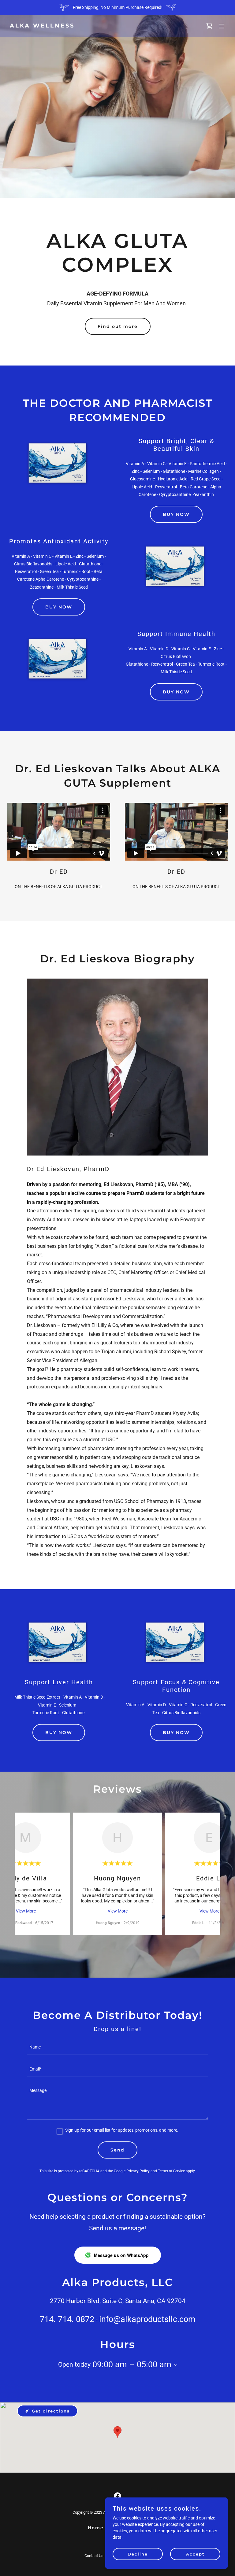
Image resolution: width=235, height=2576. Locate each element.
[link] (42, 26)
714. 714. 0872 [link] (67, 2319)
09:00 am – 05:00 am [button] (132, 2365)
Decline (138, 2554)
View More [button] (26, 1911)
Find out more (118, 326)
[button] (222, 26)
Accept (195, 2554)
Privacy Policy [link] (138, 2171)
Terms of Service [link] (171, 2171)
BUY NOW (176, 514)
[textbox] (117, 2048)
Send (117, 2150)
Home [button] (96, 2528)
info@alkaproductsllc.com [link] (147, 2319)
